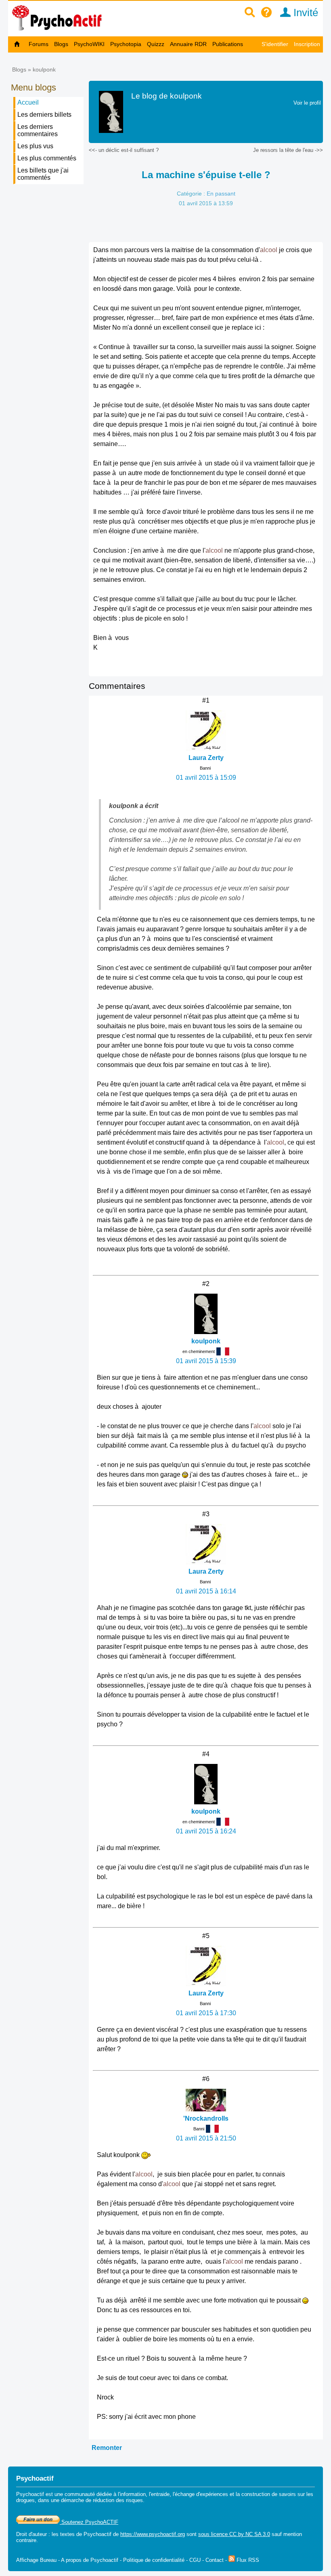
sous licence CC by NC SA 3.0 (234, 2534)
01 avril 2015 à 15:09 (206, 778)
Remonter (107, 2448)
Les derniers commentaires (38, 130)
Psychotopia (126, 44)
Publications (228, 44)
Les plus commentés (47, 158)
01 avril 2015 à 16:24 (206, 1831)
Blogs (61, 44)
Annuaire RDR (188, 44)
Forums (39, 44)
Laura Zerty (206, 758)
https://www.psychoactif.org (153, 2534)
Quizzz (156, 44)
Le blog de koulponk (167, 96)
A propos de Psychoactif (90, 2560)
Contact (215, 2560)
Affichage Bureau (36, 2560)
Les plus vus (35, 146)
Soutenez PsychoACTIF (89, 2522)
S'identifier (275, 44)
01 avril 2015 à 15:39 (206, 1361)
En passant (221, 194)
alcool (269, 250)
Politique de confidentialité (154, 2560)
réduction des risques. (119, 2500)
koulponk (44, 69)
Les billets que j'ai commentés (43, 174)
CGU (195, 2560)
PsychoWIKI (89, 44)
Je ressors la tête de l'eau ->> (288, 150)
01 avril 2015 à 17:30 (206, 2013)
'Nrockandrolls (206, 2118)
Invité (304, 13)
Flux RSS (247, 2560)
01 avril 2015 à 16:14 (206, 1591)
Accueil (28, 102)
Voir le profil (307, 103)
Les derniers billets (44, 115)
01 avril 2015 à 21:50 (206, 2138)
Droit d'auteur (31, 2534)
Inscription (307, 44)
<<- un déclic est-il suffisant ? (124, 150)
